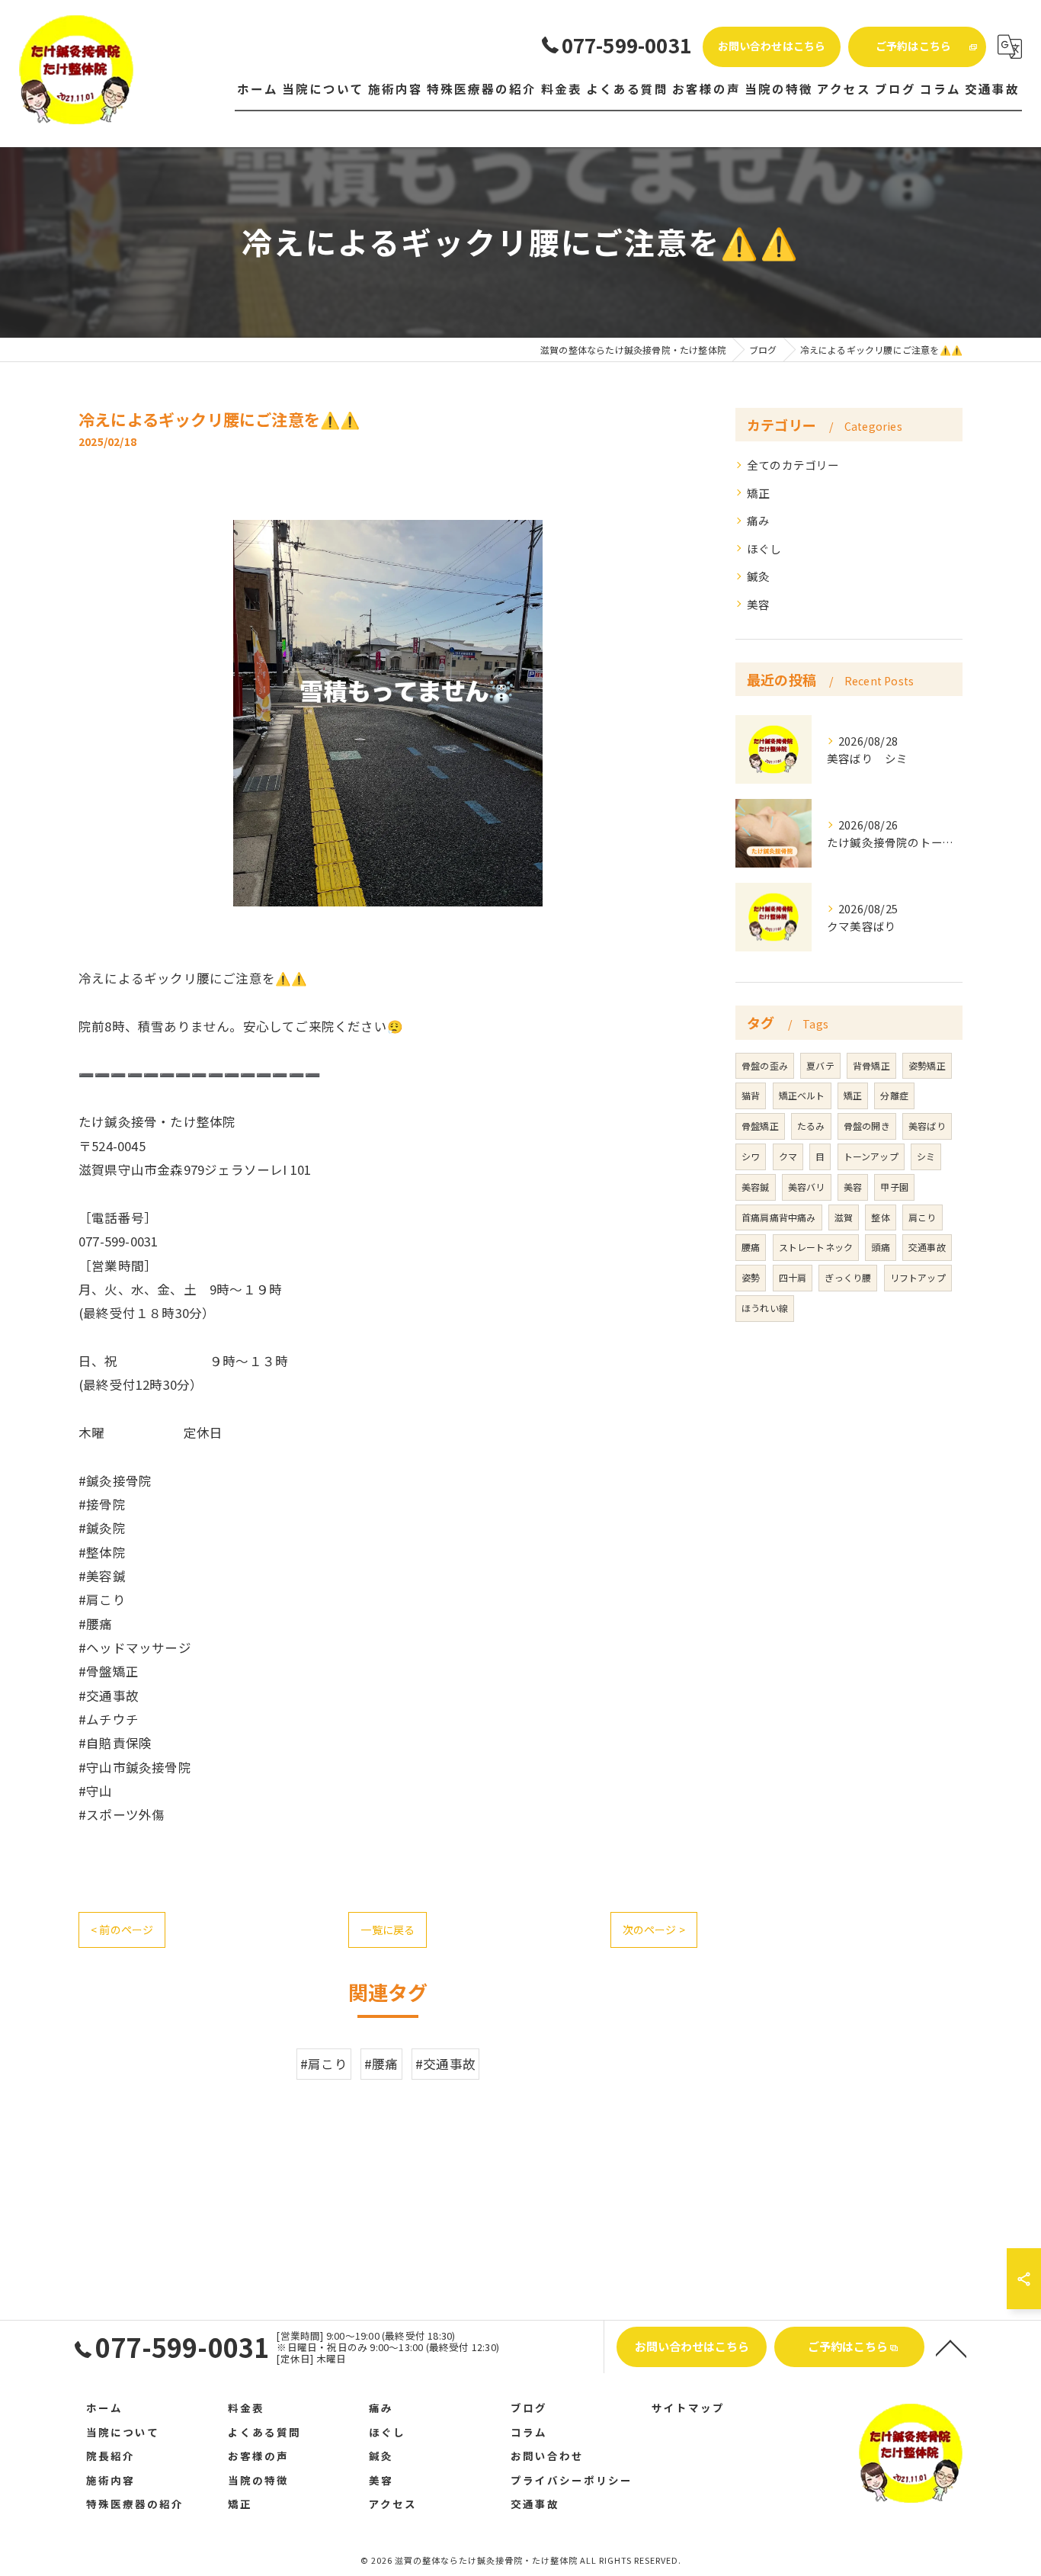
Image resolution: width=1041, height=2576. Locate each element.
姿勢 (751, 1277)
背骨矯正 (871, 1065)
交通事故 (927, 1247)
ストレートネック (816, 1247)
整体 (880, 1217)
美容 (758, 604)
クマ (788, 1156)
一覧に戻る (388, 1930)
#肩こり (324, 2064)
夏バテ (820, 1065)
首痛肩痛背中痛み (779, 1217)
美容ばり (927, 1126)
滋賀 (844, 1217)
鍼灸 (758, 576)
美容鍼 (756, 1187)
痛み (758, 520)
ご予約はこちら (913, 46)
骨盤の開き (867, 1126)
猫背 (751, 1095)
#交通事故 (445, 2064)
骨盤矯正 (760, 1126)
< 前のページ (122, 1930)
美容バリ (807, 1187)
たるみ (811, 1126)
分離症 (894, 1095)
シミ (926, 1156)
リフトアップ (918, 1277)
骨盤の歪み (765, 1065)
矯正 (758, 493)
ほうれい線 (765, 1308)
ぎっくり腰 (848, 1277)
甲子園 (894, 1187)
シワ (751, 1156)
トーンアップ (871, 1156)
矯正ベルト (802, 1095)
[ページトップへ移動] (951, 2347)
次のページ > (654, 1930)
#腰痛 (381, 2064)
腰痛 (751, 1247)
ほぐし (764, 549)
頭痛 (880, 1247)
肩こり (922, 1217)
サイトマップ (688, 2408)
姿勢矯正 (927, 1065)
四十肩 (793, 1277)
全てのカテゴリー (793, 465)
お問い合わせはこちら (772, 46)
